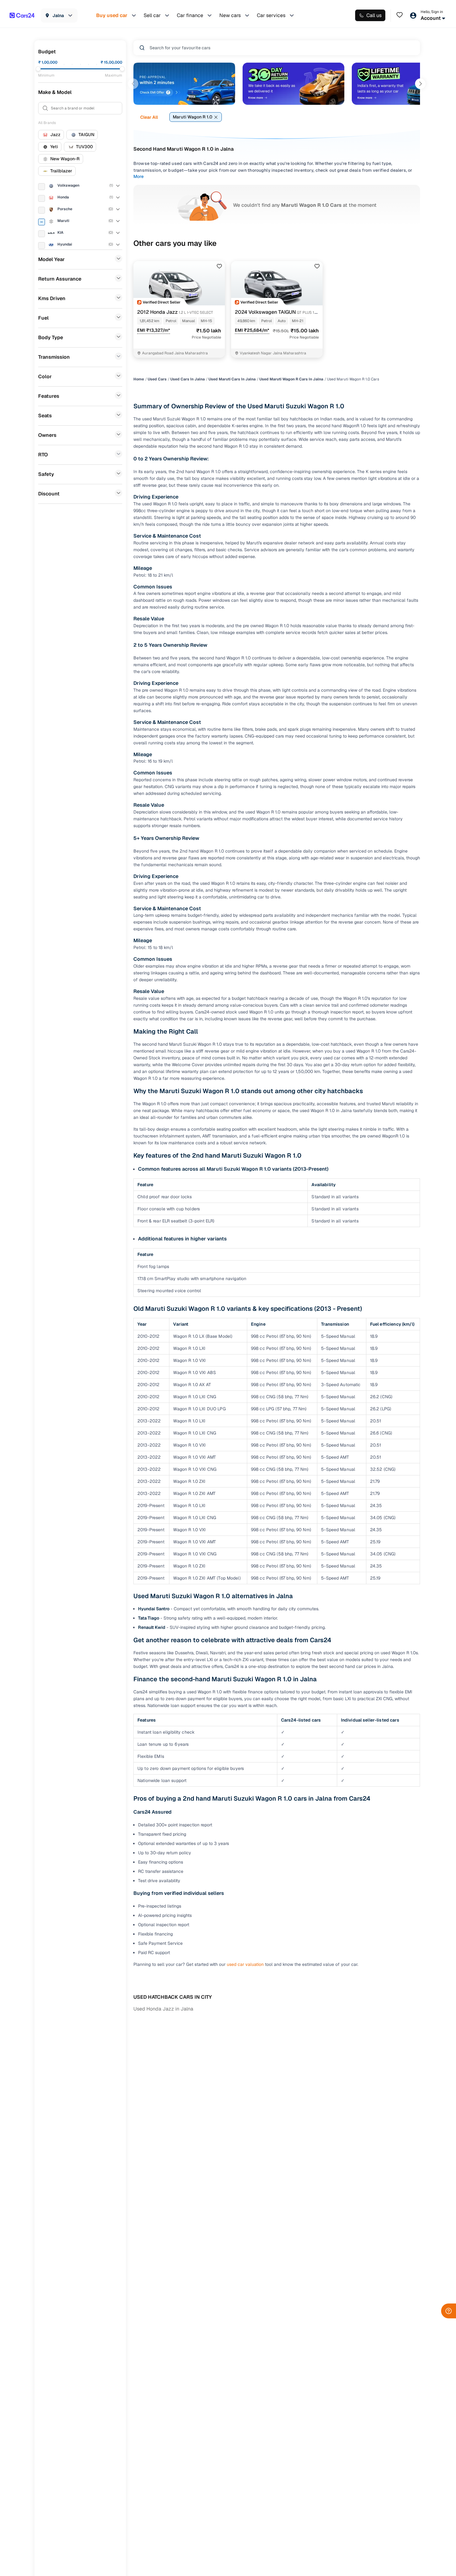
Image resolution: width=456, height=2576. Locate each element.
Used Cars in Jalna (188, 379)
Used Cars (157, 379)
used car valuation (245, 1964)
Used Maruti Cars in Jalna (232, 379)
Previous (133, 84)
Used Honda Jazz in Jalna (163, 2009)
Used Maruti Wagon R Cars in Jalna (291, 379)
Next (420, 84)
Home (139, 379)
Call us (374, 15)
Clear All (149, 117)
